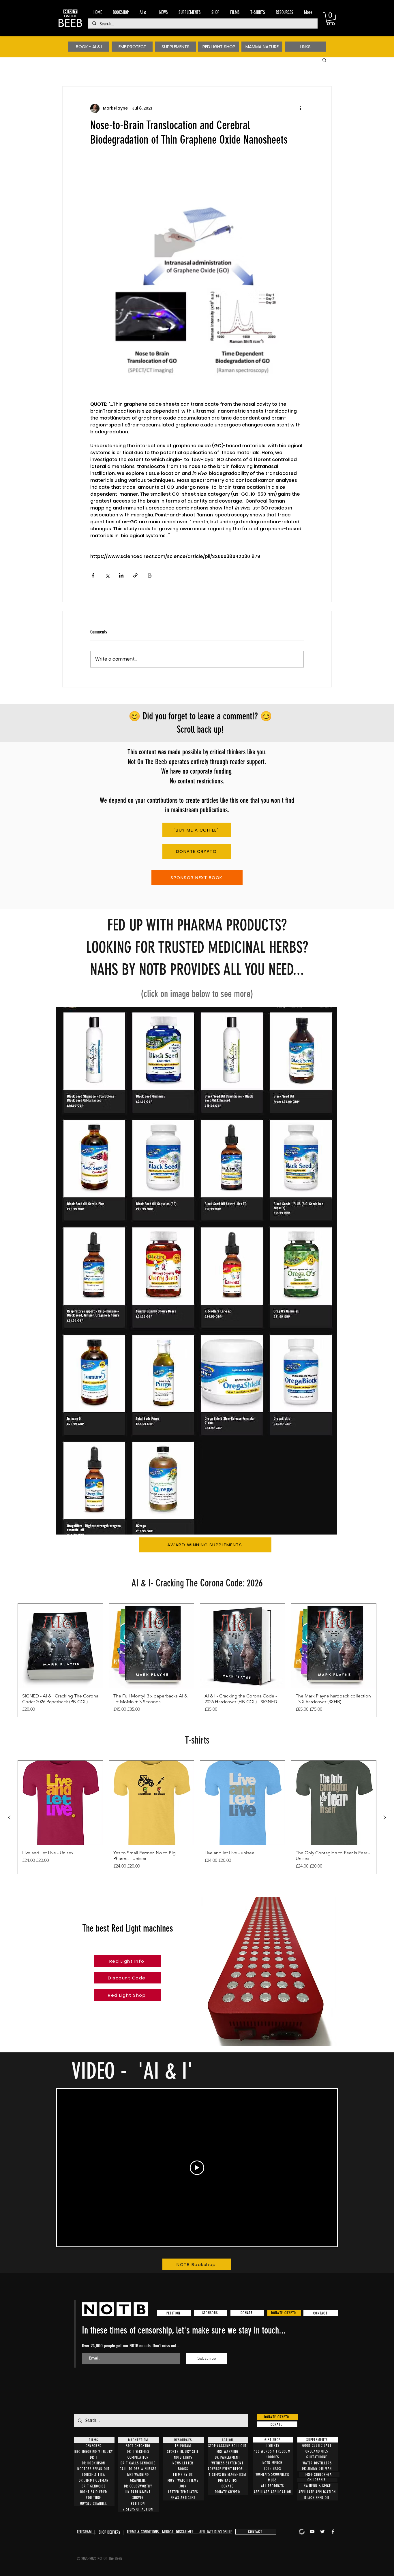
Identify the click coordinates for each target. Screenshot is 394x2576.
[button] (331, 19)
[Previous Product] (9, 1817)
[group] (197, 1660)
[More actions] (300, 108)
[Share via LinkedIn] (121, 575)
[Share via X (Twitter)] (107, 575)
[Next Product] (385, 1817)
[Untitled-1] (302, 2532)
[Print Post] (150, 575)
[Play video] (197, 2168)
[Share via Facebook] (93, 575)
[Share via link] (135, 575)
